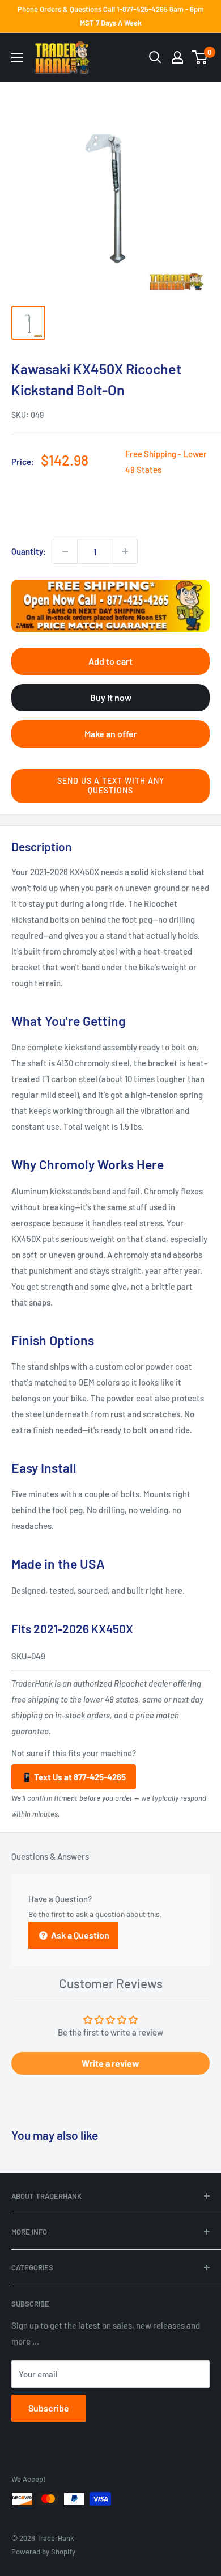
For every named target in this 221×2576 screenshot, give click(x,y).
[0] (200, 57)
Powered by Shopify (43, 2552)
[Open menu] (17, 58)
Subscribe (49, 2408)
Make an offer (111, 734)
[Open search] (155, 57)
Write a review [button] (110, 2063)
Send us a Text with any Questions (111, 786)
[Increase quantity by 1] (125, 551)
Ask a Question (79, 1935)
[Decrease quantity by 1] (65, 551)
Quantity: (29, 551)
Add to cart (110, 661)
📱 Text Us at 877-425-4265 (74, 1777)
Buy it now (111, 697)
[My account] (177, 57)
